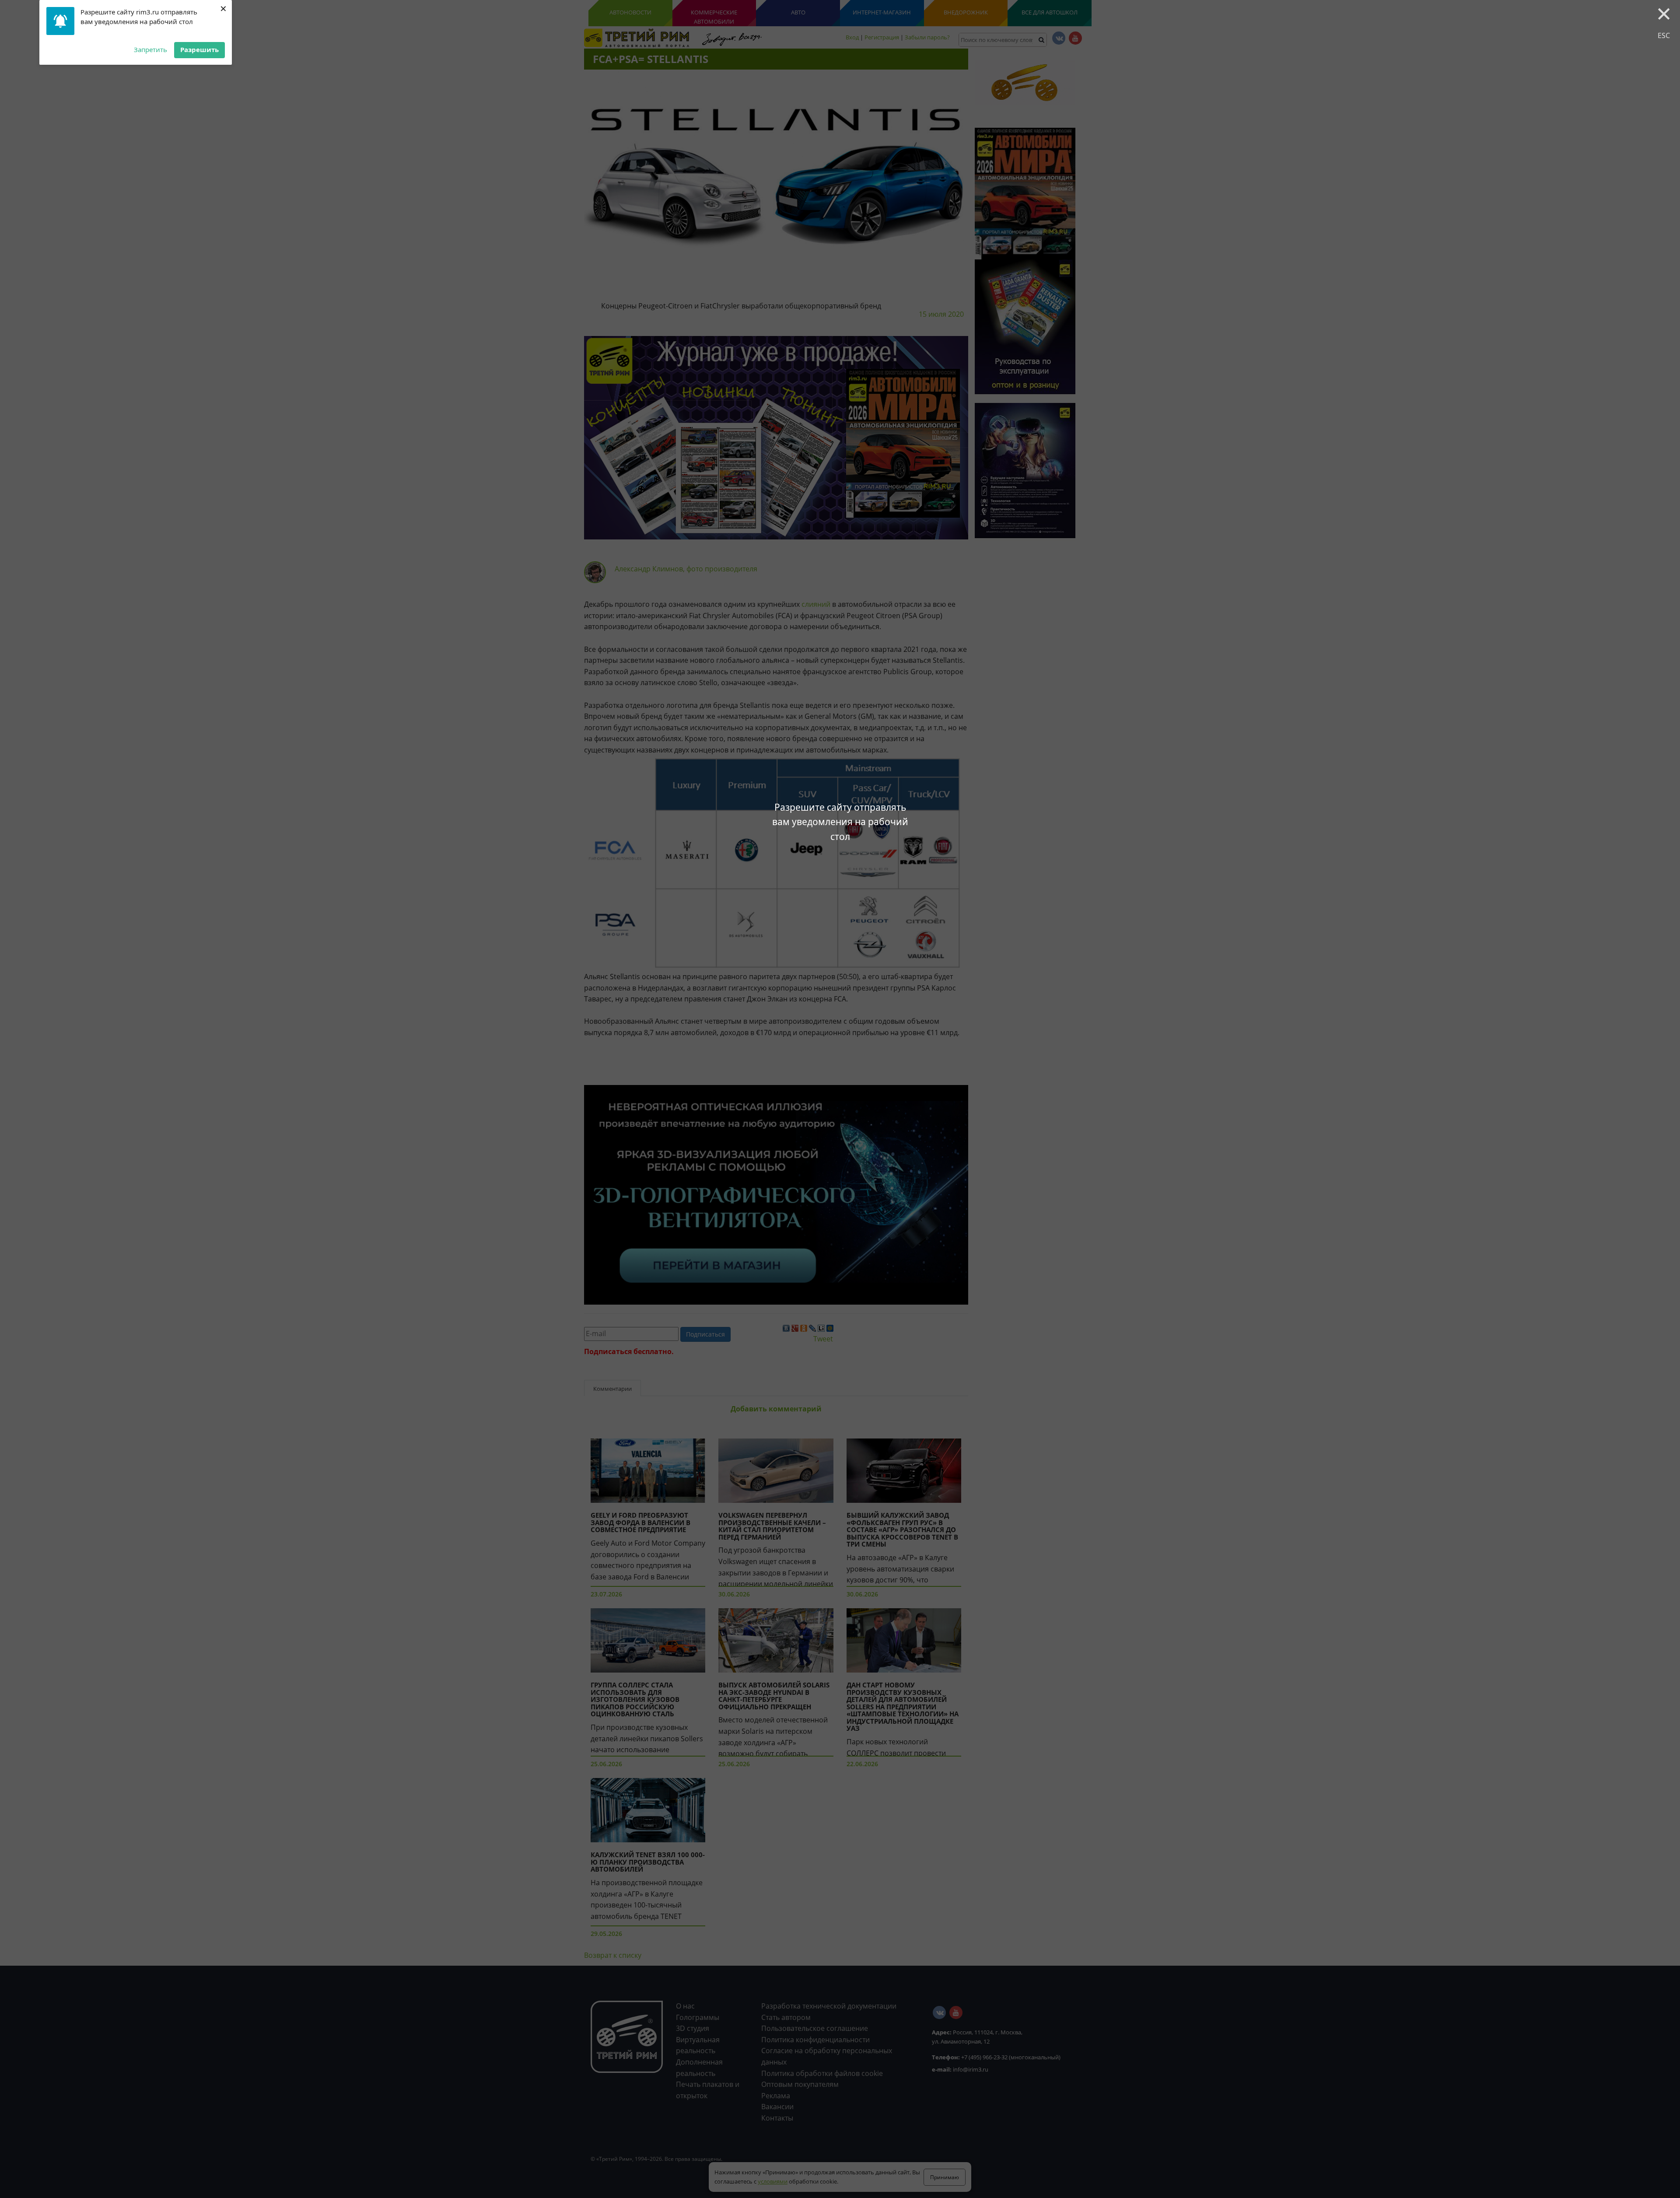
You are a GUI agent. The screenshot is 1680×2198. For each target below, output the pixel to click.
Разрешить (199, 49)
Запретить (150, 49)
